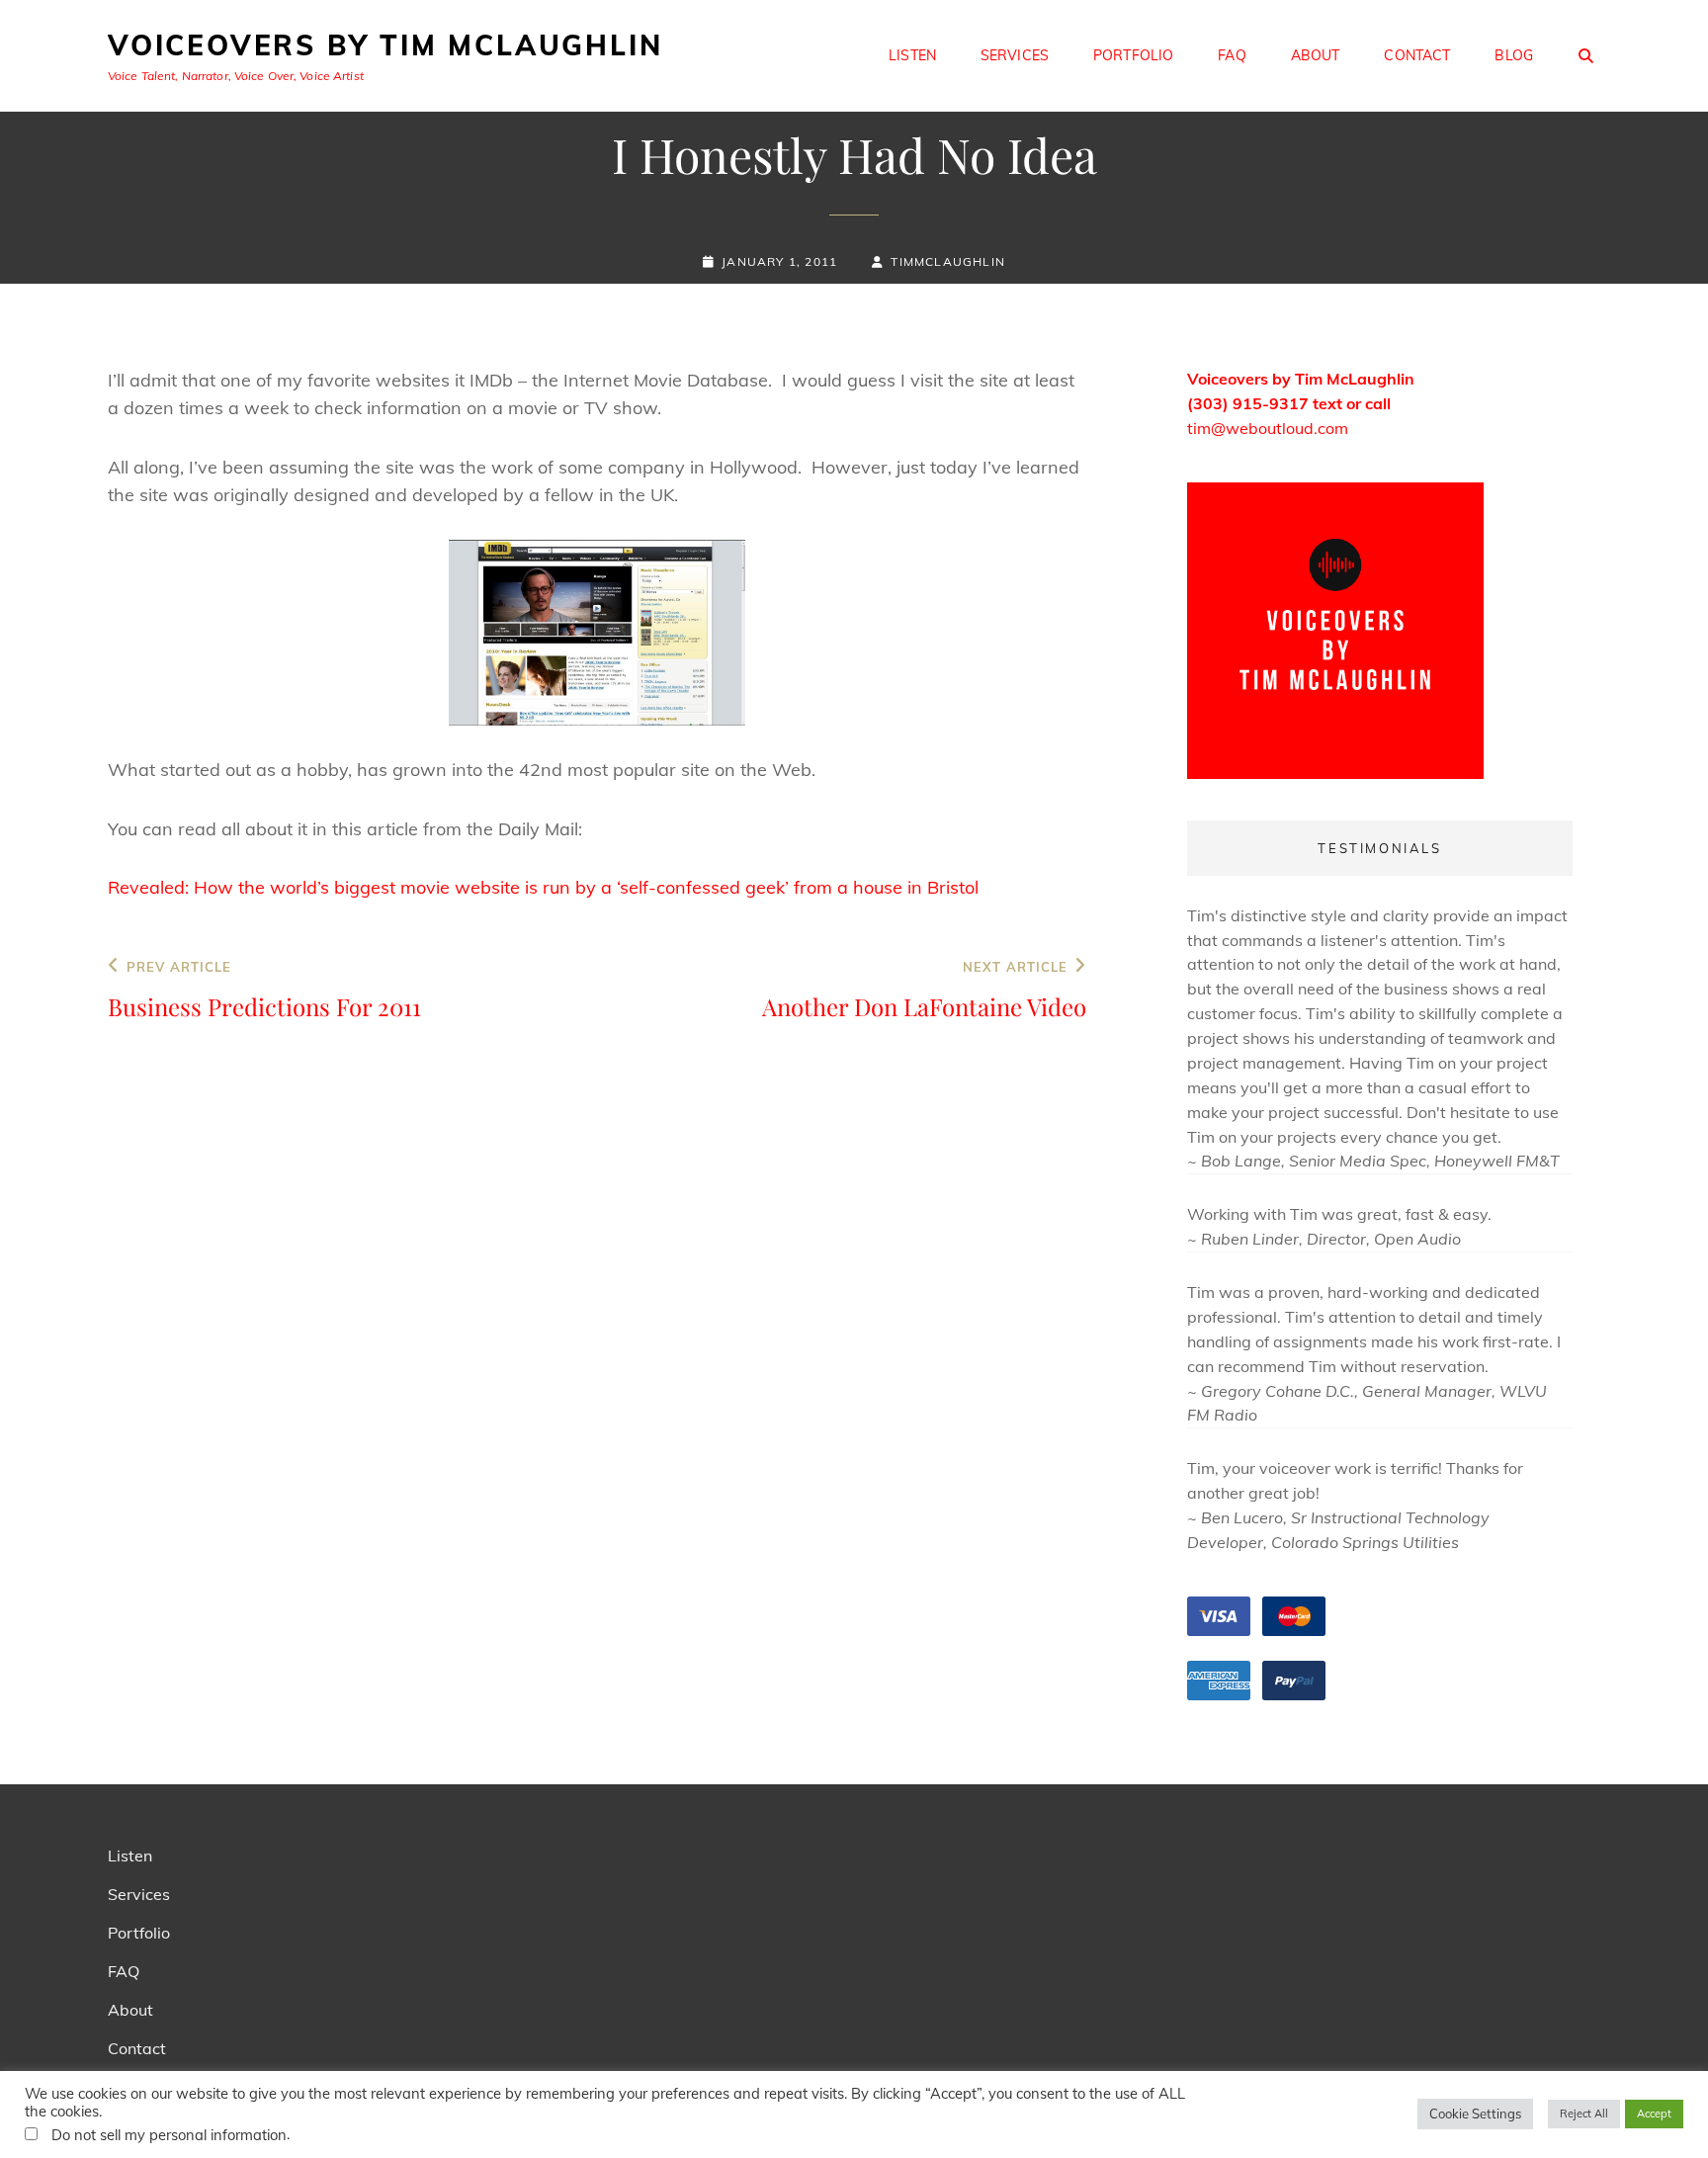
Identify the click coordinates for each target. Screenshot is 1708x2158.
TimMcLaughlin (948, 261)
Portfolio (1133, 55)
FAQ (1232, 55)
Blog (1514, 55)
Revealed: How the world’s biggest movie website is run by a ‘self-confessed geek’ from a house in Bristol (543, 887)
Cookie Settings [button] (1475, 2114)
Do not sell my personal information (169, 2135)
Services (1015, 55)
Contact (1417, 55)
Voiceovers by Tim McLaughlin (385, 45)
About (1316, 55)
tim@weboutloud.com (1268, 428)
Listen (912, 55)
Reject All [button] (1584, 2114)
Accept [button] (1654, 2114)
